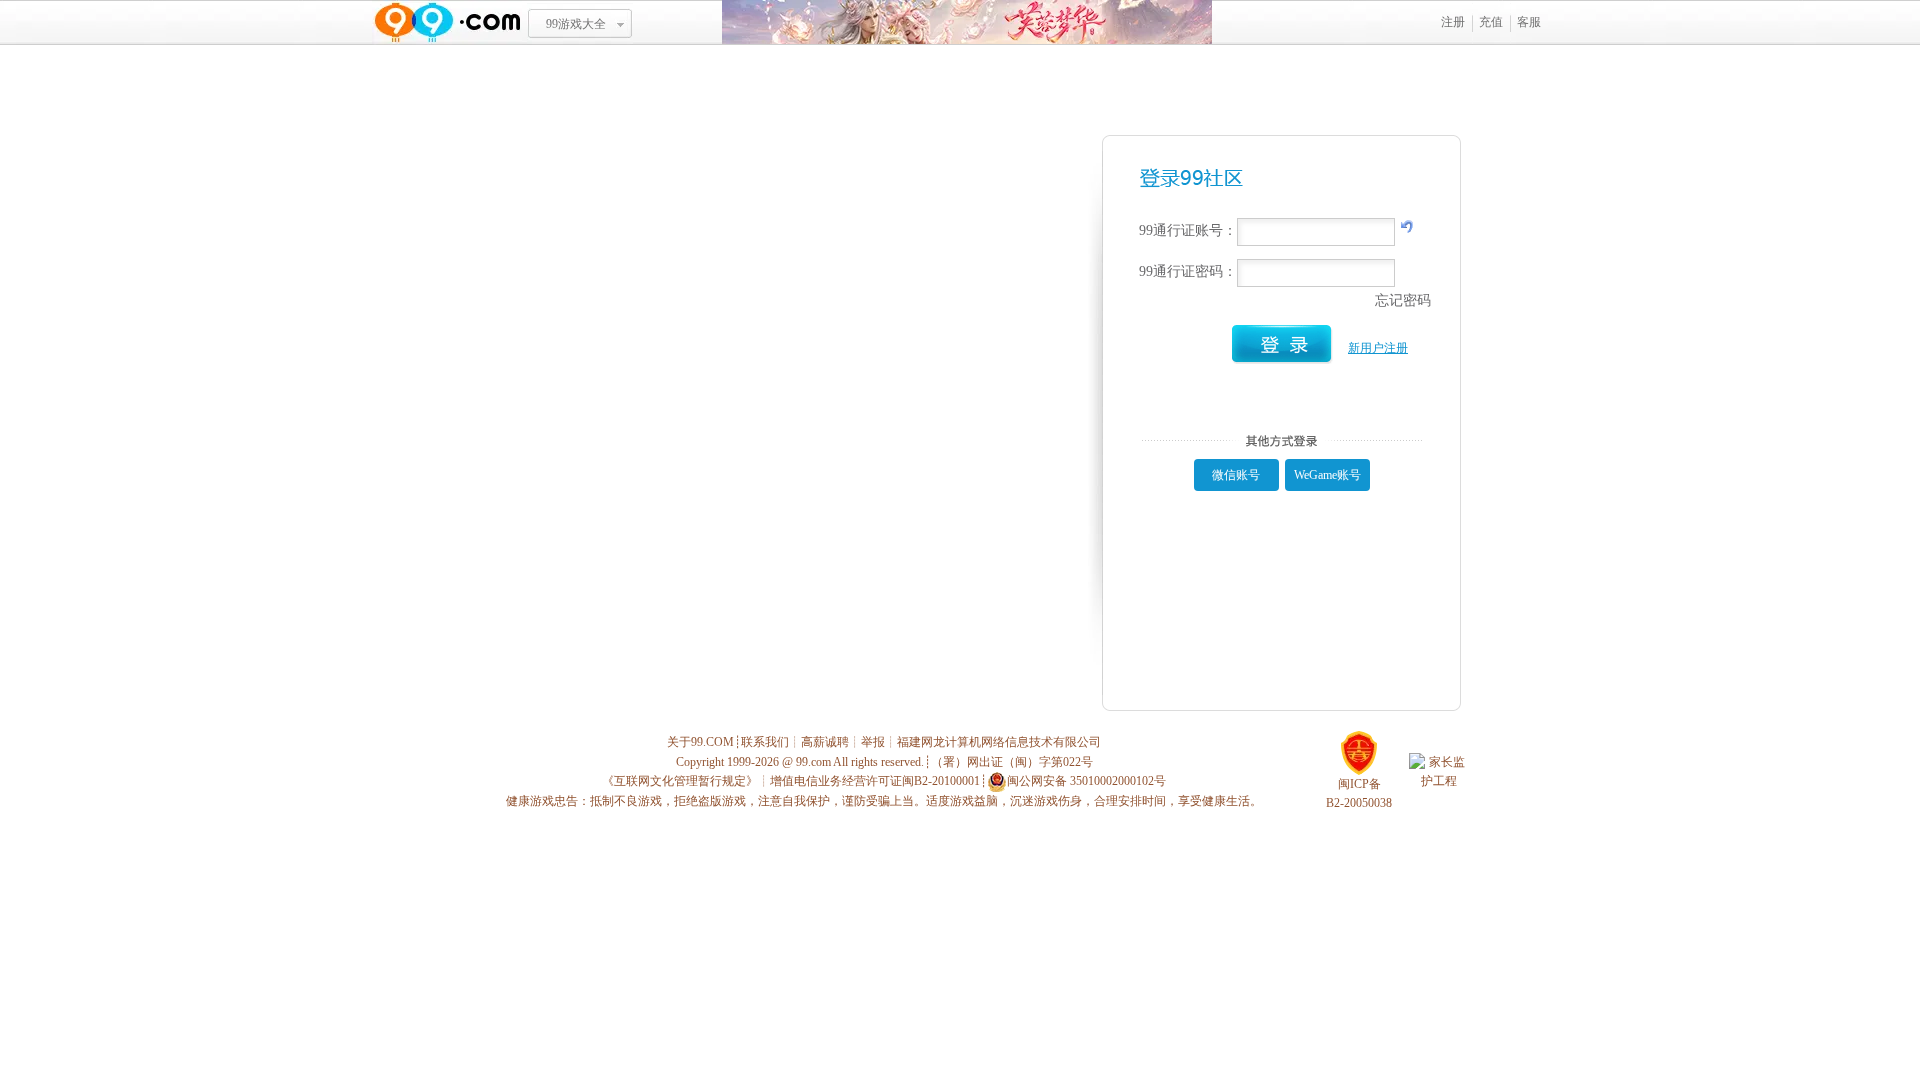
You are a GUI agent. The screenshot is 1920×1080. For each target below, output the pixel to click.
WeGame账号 (1327, 475)
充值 (1491, 22)
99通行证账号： (1188, 230)
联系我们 (765, 742)
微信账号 (1236, 475)
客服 (1529, 22)
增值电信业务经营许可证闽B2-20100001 (875, 781)
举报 (873, 742)
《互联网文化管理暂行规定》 (680, 781)
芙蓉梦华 (967, 22)
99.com (813, 762)
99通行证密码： (1188, 271)
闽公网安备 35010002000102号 (1086, 781)
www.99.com (447, 22)
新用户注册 (1378, 348)
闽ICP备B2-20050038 (1359, 793)
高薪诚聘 (825, 742)
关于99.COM (700, 742)
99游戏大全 (576, 24)
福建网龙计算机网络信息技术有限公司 (999, 742)
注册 (1453, 22)
